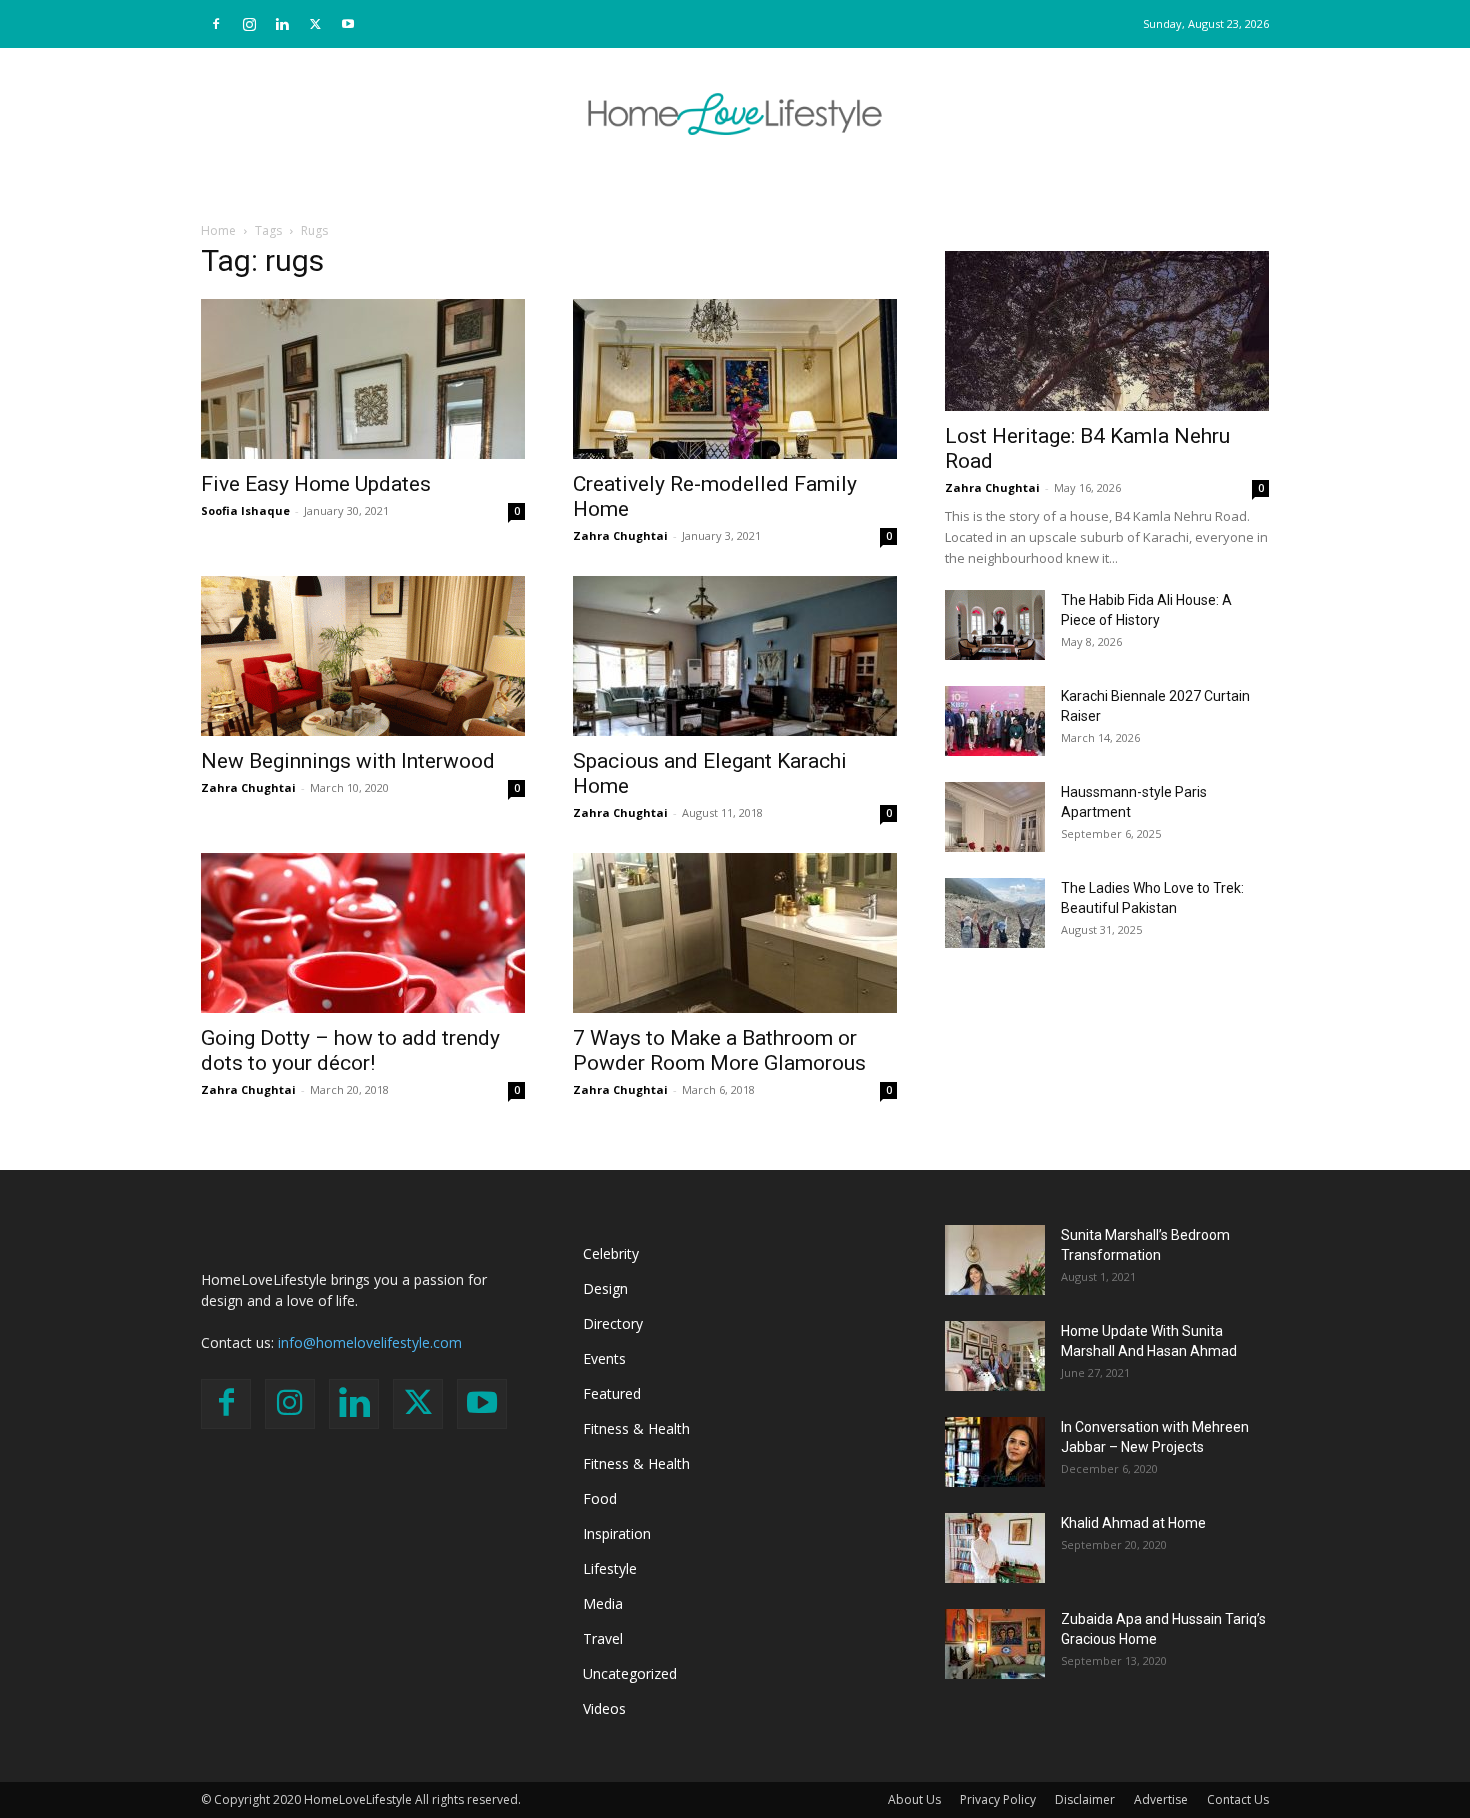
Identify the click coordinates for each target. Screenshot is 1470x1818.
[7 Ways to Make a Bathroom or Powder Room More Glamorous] (735, 933)
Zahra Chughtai (620, 535)
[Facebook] (216, 24)
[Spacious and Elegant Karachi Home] (735, 656)
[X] (315, 24)
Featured (612, 1393)
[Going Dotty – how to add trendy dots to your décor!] (363, 933)
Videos (604, 1708)
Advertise (1161, 1799)
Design (605, 1288)
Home (218, 230)
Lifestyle (610, 1568)
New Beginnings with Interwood (348, 761)
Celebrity (611, 1253)
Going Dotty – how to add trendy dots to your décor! (350, 1050)
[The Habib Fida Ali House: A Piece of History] (995, 625)
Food (600, 1498)
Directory (613, 1323)
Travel (603, 1638)
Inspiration (617, 1533)
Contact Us (1238, 1799)
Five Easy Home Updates (316, 484)
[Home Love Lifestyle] (735, 114)
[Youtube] (348, 24)
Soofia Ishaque (245, 510)
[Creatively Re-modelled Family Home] (735, 379)
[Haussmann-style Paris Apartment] (995, 817)
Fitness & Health (636, 1428)
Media (603, 1603)
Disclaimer (1085, 1799)
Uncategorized (630, 1673)
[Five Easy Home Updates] (363, 379)
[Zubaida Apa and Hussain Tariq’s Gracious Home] (995, 1644)
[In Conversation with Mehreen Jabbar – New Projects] (995, 1452)
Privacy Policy (998, 1799)
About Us (914, 1799)
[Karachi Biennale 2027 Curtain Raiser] (995, 721)
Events (604, 1358)
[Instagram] (249, 24)
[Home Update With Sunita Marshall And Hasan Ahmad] (995, 1356)
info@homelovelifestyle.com (370, 1342)
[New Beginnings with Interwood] (363, 656)
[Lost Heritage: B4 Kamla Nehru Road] (1107, 331)
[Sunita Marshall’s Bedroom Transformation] (995, 1260)
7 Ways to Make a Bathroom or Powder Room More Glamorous (719, 1050)
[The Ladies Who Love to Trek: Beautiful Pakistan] (995, 913)
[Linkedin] (282, 24)
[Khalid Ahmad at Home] (995, 1548)
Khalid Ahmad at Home (1133, 1523)
